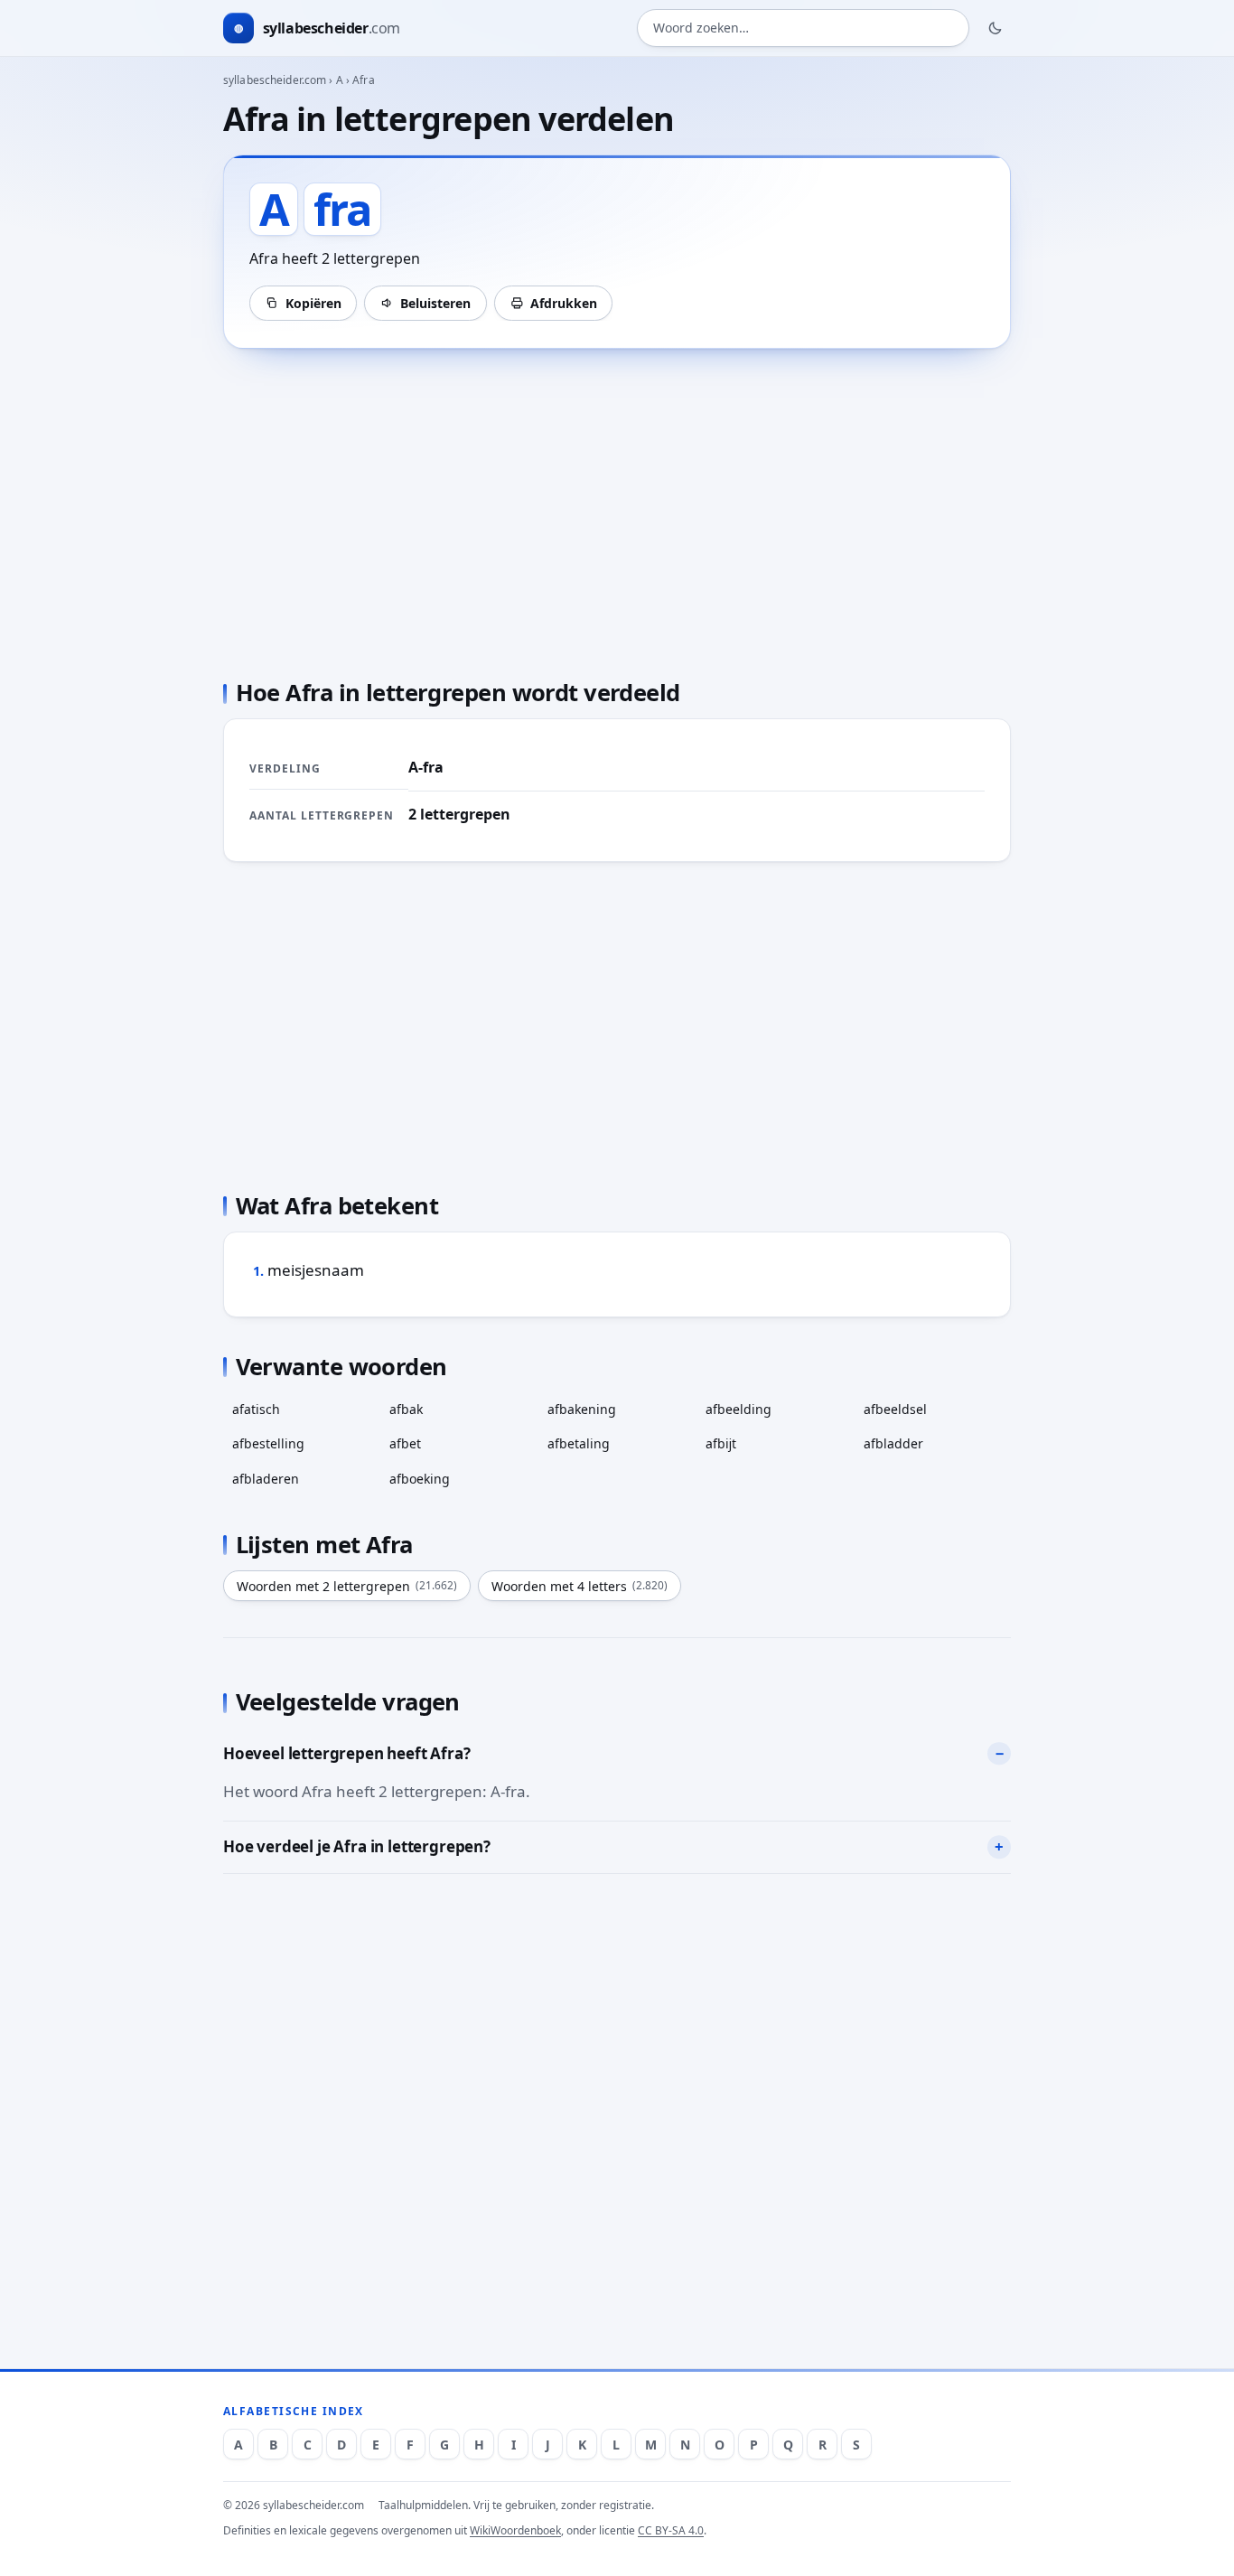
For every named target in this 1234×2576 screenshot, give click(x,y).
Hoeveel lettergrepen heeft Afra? (347, 1753)
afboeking (420, 1479)
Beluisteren (435, 303)
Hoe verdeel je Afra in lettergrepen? (357, 1846)
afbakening (582, 1409)
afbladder (893, 1443)
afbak (406, 1409)
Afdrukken (564, 303)
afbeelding (739, 1409)
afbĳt (721, 1443)
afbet (405, 1443)
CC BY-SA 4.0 (671, 2530)
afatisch (256, 1409)
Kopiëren (313, 303)
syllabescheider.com (275, 80)
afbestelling (268, 1443)
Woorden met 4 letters (580, 1586)
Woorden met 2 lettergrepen (347, 1586)
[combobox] (803, 28)
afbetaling (579, 1443)
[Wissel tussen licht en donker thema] (996, 28)
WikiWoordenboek (515, 2530)
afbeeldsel (895, 1409)
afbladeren (266, 1479)
